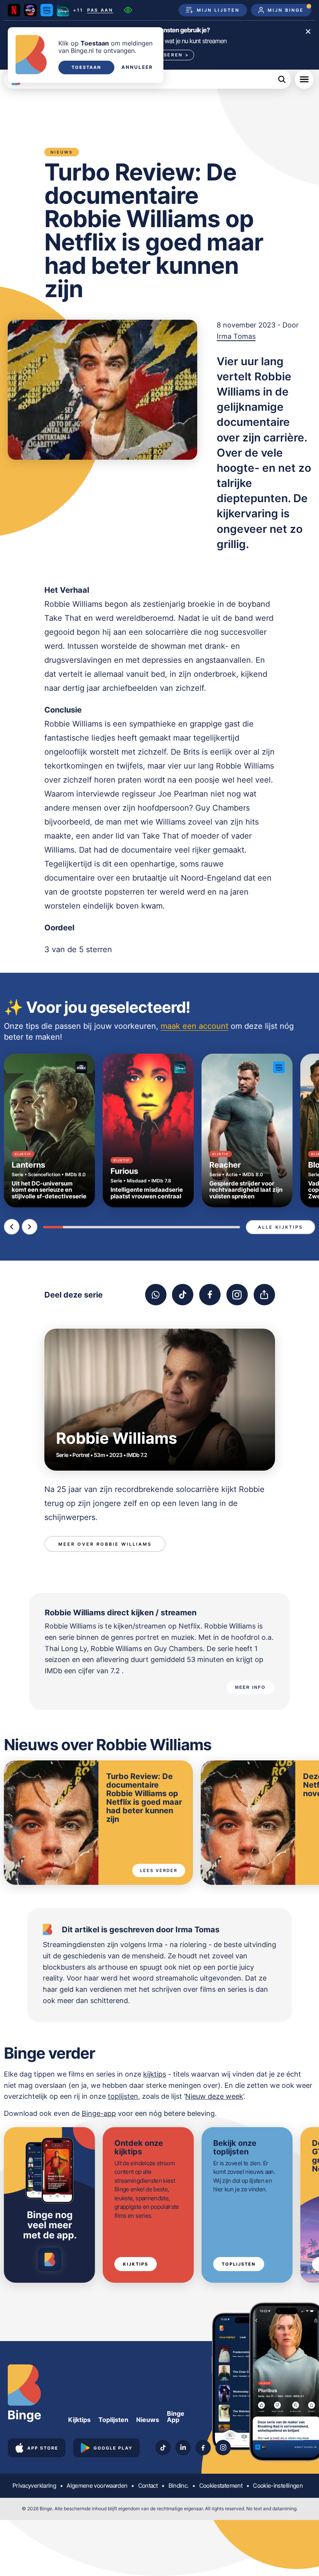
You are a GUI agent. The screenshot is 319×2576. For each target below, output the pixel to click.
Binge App (176, 2417)
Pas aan (100, 10)
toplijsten (123, 2096)
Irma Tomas (236, 336)
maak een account (195, 1026)
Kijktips (136, 2264)
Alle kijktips (280, 1227)
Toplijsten (239, 2264)
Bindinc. (179, 2486)
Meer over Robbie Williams (105, 1544)
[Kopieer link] (264, 1295)
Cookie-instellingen (278, 2486)
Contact (148, 2486)
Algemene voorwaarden (97, 2486)
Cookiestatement (221, 2486)
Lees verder (159, 1870)
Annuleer (137, 67)
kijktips (155, 2074)
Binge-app (99, 2113)
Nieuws (148, 2420)
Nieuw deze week (214, 2096)
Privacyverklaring (34, 2486)
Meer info (250, 1687)
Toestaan (86, 67)
